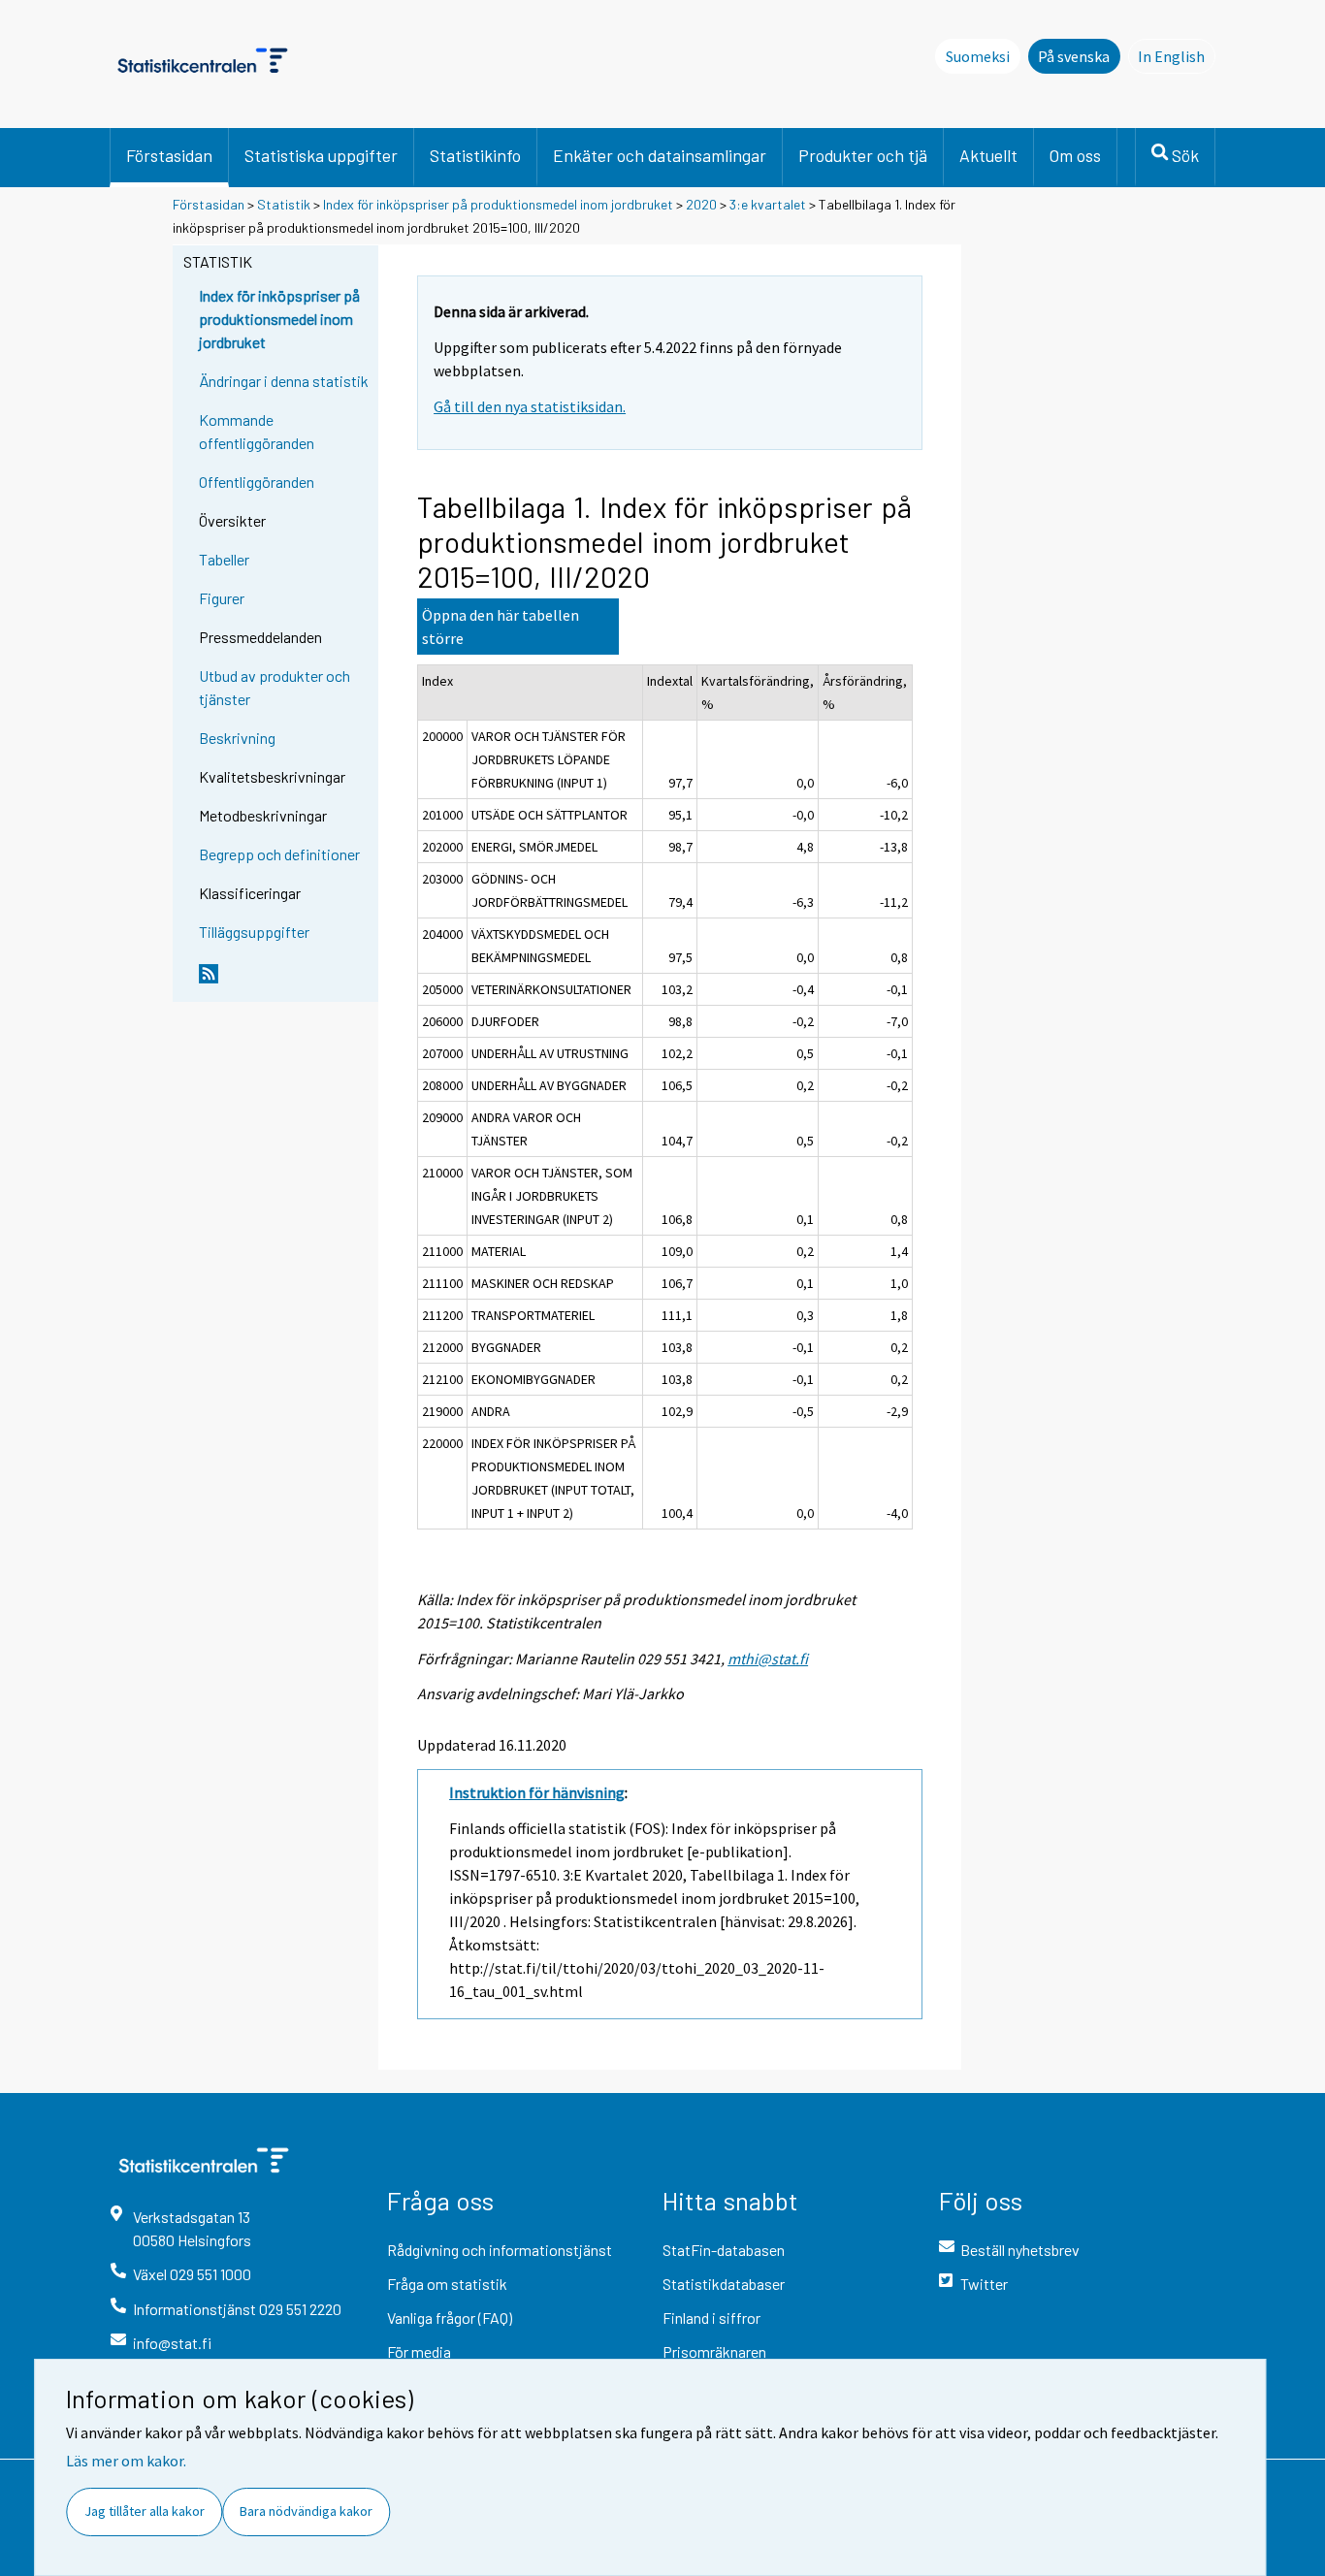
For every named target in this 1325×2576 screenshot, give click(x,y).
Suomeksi (978, 56)
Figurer (222, 598)
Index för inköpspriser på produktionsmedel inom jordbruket (498, 204)
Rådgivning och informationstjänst (500, 2250)
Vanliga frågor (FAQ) (450, 2318)
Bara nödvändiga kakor (306, 2511)
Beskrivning (237, 738)
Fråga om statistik (447, 2284)
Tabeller (224, 559)
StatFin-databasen (724, 2250)
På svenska (1074, 56)
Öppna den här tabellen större (501, 627)
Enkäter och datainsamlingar (660, 155)
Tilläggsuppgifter (254, 932)
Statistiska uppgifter (321, 155)
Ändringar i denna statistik (284, 381)
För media (419, 2351)
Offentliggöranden (257, 482)
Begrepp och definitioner (279, 854)
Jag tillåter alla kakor (145, 2511)
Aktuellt (988, 155)
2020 (701, 204)
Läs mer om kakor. (126, 2461)
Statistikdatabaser (724, 2284)
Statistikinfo (475, 155)
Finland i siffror (711, 2318)
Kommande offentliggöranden (257, 431)
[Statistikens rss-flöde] (284, 982)
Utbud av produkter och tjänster (275, 687)
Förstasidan (169, 155)
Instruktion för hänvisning (537, 1792)
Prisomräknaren (714, 2351)
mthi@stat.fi (768, 1658)
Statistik (284, 204)
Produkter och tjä (863, 155)
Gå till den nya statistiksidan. (530, 406)
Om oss (1075, 155)
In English (1177, 56)
